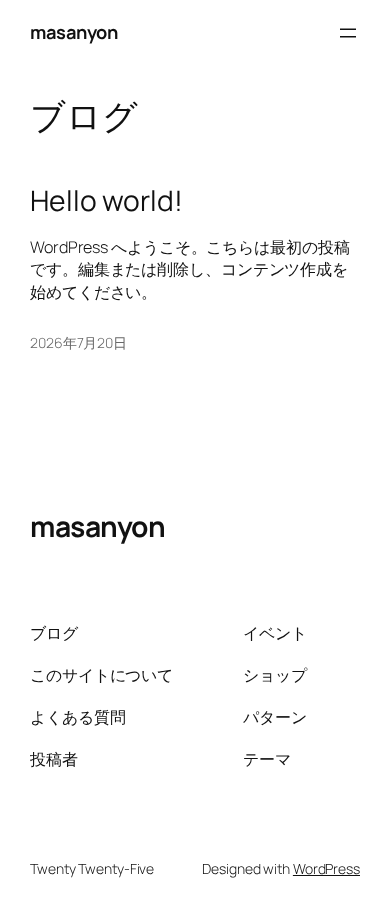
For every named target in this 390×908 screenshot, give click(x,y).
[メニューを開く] (348, 33)
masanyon (73, 32)
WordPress (326, 868)
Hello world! (106, 201)
